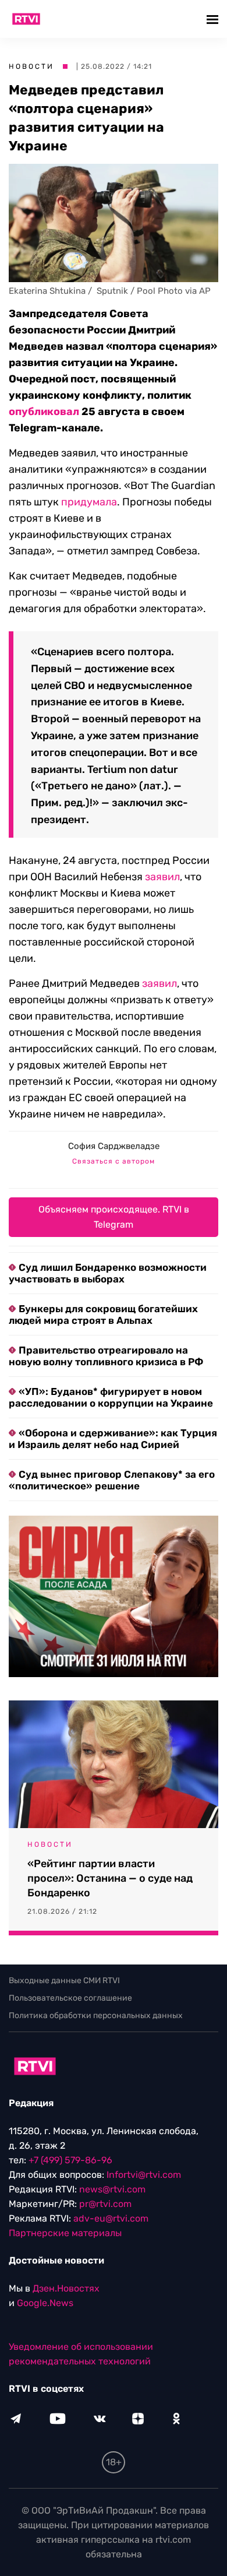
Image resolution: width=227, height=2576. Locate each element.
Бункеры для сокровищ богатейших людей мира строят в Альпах (103, 1315)
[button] (214, 19)
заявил (162, 877)
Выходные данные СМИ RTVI (64, 1981)
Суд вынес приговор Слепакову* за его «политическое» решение (112, 1480)
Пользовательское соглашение (70, 1998)
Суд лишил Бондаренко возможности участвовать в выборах (108, 1273)
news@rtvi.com (112, 2189)
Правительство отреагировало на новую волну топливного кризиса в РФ (106, 1356)
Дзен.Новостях (66, 2288)
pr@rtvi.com (105, 2204)
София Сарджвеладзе (114, 1146)
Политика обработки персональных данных (96, 2016)
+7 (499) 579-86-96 (70, 2160)
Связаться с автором (114, 1161)
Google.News (45, 2303)
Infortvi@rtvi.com (144, 2175)
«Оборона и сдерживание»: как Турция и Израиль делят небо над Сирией (113, 1439)
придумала (89, 502)
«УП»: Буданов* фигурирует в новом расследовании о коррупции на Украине (111, 1397)
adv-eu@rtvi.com (111, 2218)
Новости (31, 66)
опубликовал (44, 412)
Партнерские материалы (65, 2233)
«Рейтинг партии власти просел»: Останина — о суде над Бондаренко (110, 1878)
